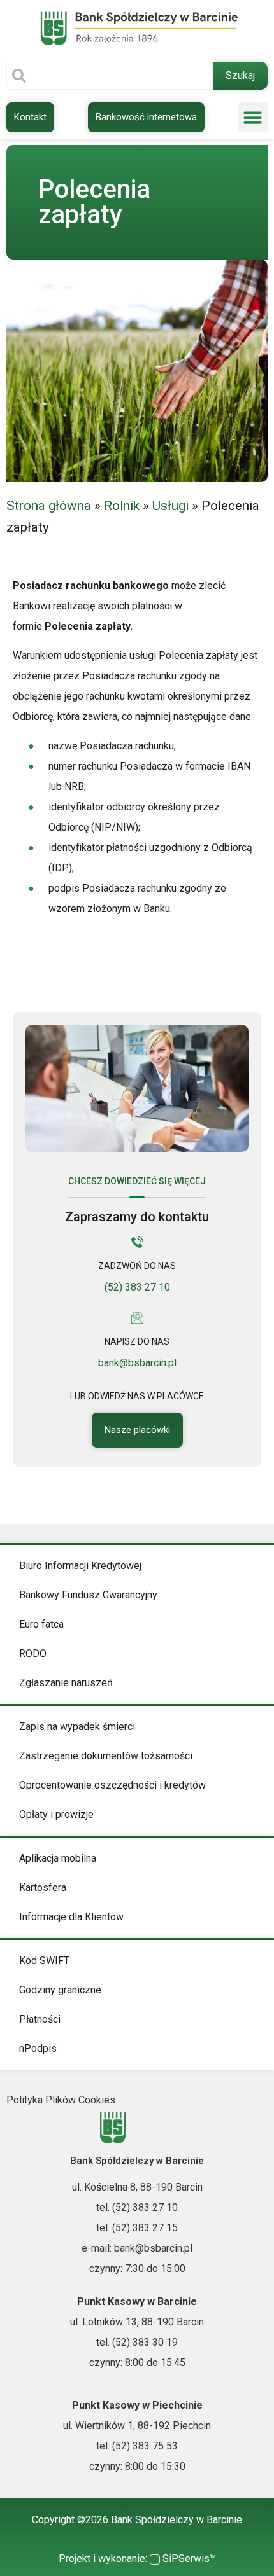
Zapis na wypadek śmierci (77, 1727)
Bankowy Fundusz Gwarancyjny (88, 1595)
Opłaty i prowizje (56, 1814)
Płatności (40, 2019)
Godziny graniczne (60, 1990)
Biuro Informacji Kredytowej (80, 1566)
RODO (33, 1653)
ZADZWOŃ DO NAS (137, 1266)
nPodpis (38, 2048)
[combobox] (110, 76)
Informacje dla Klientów (71, 1917)
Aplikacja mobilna (58, 1858)
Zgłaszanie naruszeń (66, 1683)
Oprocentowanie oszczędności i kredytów (112, 1785)
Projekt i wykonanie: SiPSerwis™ (137, 2559)
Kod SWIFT (44, 1961)
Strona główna (49, 506)
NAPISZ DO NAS (137, 1341)
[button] (253, 117)
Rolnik (122, 506)
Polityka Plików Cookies (61, 2100)
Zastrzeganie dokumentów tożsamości (106, 1756)
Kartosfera (43, 1887)
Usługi (170, 506)
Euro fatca (41, 1624)
